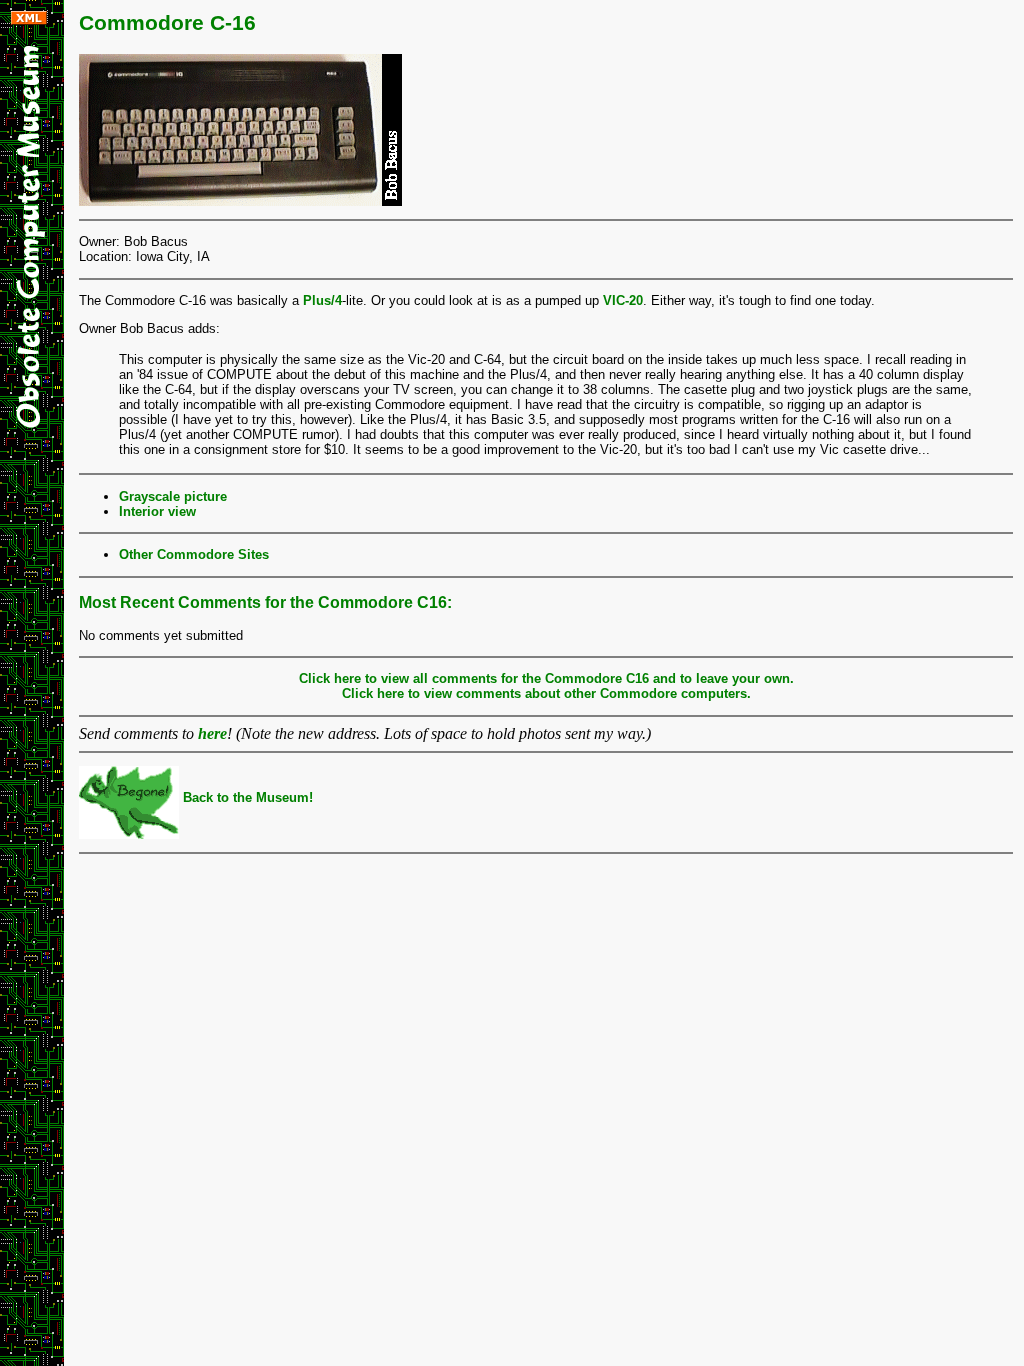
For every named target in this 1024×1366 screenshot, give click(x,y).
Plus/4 (322, 300)
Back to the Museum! (246, 797)
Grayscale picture (173, 496)
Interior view (157, 511)
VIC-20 (623, 300)
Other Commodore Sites (194, 554)
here (212, 733)
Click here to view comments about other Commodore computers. (546, 693)
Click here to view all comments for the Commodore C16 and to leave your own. (546, 678)
